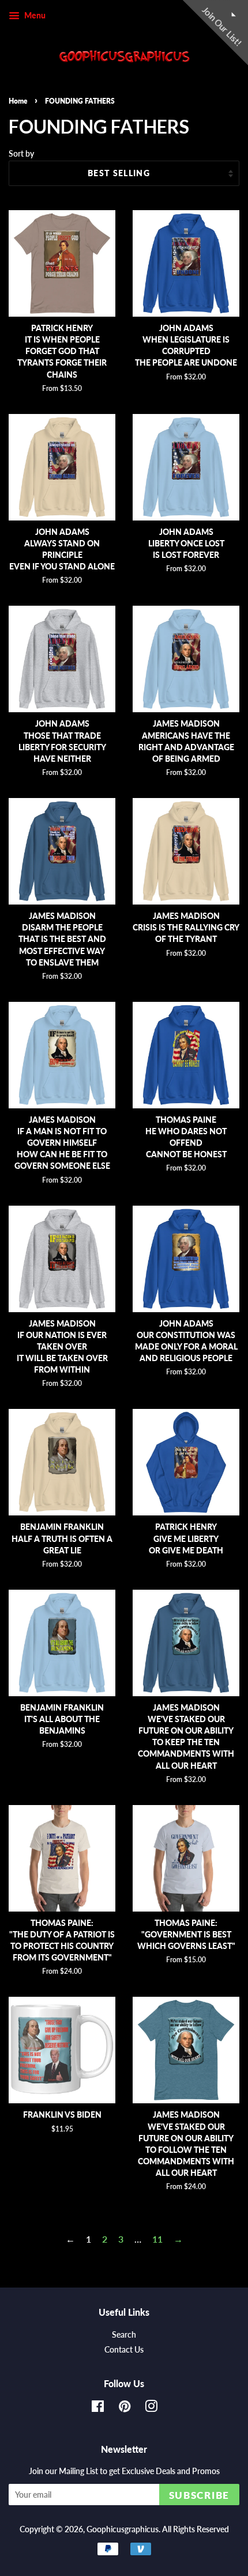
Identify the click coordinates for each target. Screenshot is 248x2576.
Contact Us (124, 2350)
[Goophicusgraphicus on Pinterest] (125, 2408)
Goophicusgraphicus (123, 2529)
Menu (34, 15)
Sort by (21, 153)
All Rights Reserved (196, 2529)
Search (124, 2335)
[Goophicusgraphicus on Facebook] (98, 2408)
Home (18, 101)
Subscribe (199, 2495)
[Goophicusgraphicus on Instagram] (151, 2408)
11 (157, 2239)
